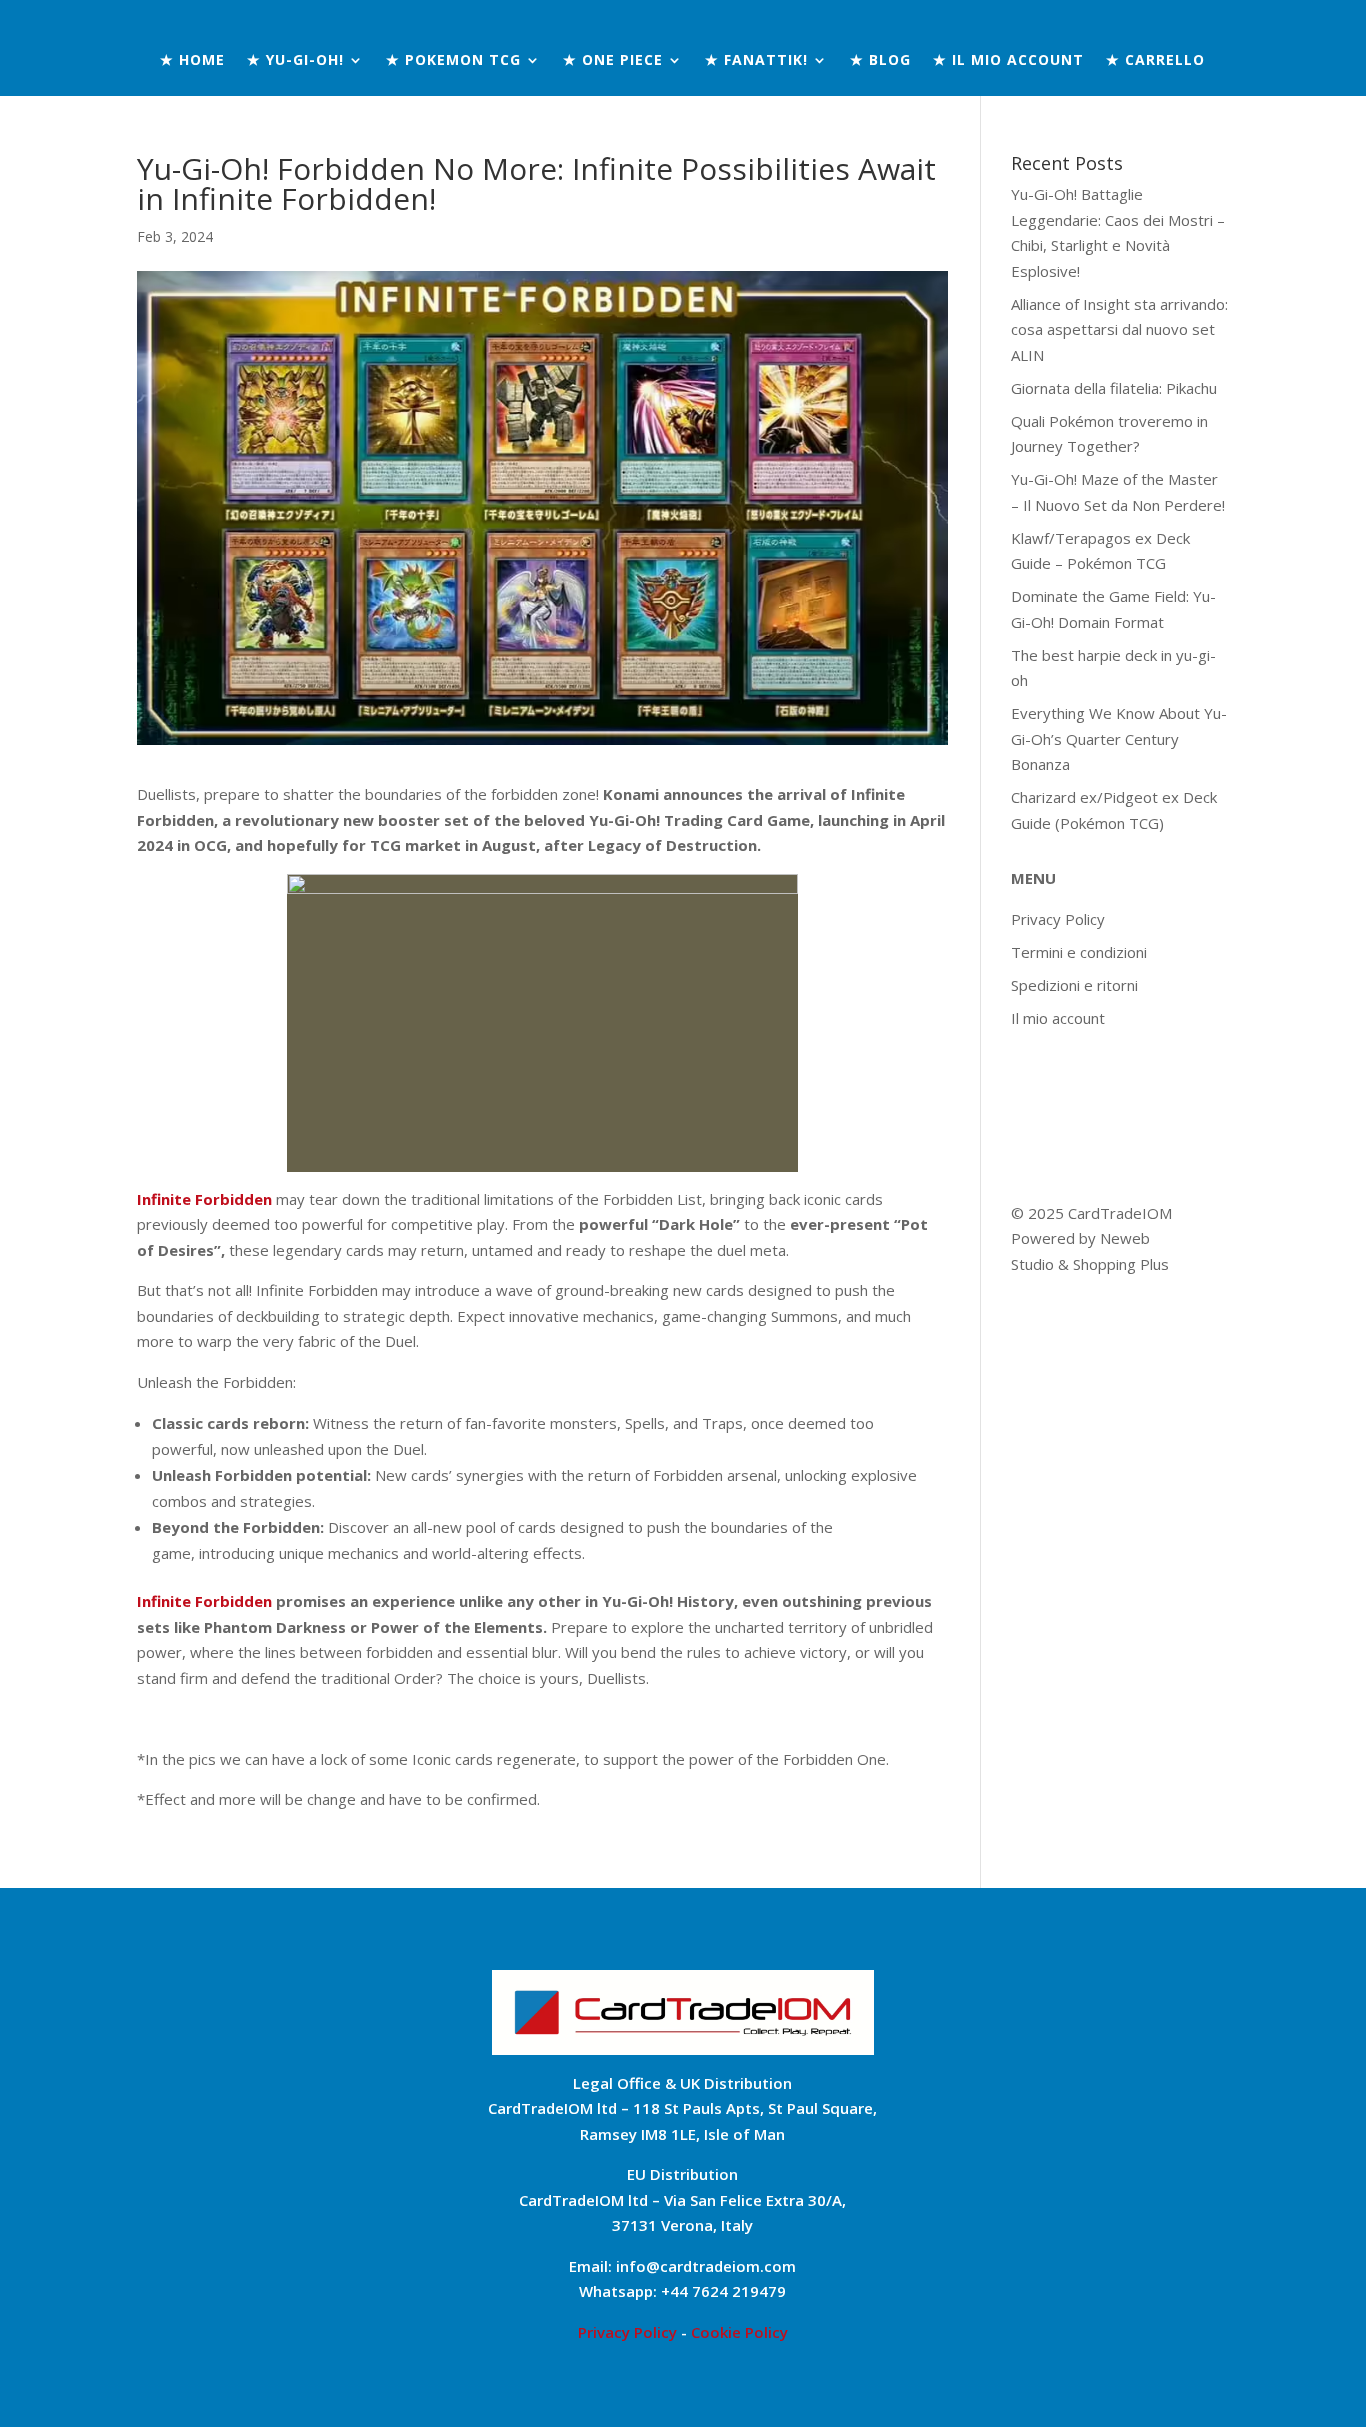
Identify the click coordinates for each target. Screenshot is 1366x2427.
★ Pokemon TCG (453, 61)
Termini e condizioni (1079, 952)
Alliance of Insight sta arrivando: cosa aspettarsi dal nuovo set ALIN (1119, 329)
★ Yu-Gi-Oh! (295, 61)
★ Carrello (1155, 61)
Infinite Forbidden (204, 1601)
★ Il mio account (1008, 61)
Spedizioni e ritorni (1074, 985)
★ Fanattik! (756, 61)
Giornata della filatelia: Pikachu (1114, 388)
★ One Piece (613, 61)
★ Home (192, 61)
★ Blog (880, 61)
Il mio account (1058, 1018)
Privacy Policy (1058, 919)
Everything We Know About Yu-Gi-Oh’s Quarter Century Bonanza (1119, 738)
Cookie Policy (739, 2332)
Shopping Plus (1121, 1264)
